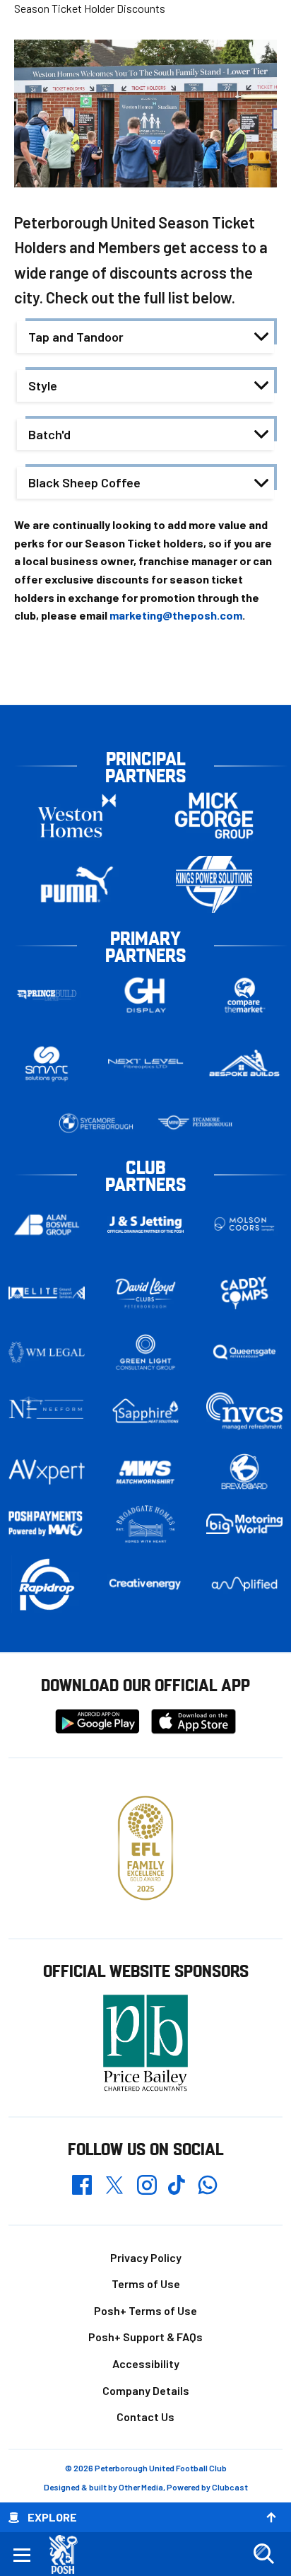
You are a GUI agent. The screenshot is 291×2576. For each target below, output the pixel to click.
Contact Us (145, 2417)
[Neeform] (47, 1411)
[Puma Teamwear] (77, 884)
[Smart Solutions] (47, 1064)
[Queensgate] (244, 1352)
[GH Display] (145, 996)
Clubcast (230, 2487)
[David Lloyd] (145, 1293)
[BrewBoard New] (244, 1472)
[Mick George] (214, 816)
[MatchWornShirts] (145, 1472)
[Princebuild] (47, 996)
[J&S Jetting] (145, 1224)
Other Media (141, 2487)
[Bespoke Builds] (244, 1064)
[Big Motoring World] (244, 1524)
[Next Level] (145, 1064)
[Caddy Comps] (244, 1293)
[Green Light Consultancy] (145, 1352)
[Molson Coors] (244, 1225)
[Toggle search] (263, 2554)
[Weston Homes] (77, 816)
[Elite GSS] (47, 1293)
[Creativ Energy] (145, 1584)
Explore (52, 2517)
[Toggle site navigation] (22, 2554)
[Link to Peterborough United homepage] (69, 2554)
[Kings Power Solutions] (214, 884)
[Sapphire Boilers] (145, 1411)
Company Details (146, 2390)
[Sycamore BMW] (96, 1123)
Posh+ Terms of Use (145, 2310)
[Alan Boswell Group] (47, 1225)
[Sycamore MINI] (195, 1123)
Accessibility (146, 2363)
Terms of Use (146, 2284)
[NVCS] (244, 1411)
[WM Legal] (47, 1352)
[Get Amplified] (244, 1584)
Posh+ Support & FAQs (145, 2337)
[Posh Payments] (47, 1524)
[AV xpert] (47, 1472)
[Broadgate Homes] (145, 1524)
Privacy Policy (146, 2257)
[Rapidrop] (47, 1584)
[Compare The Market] (244, 996)
